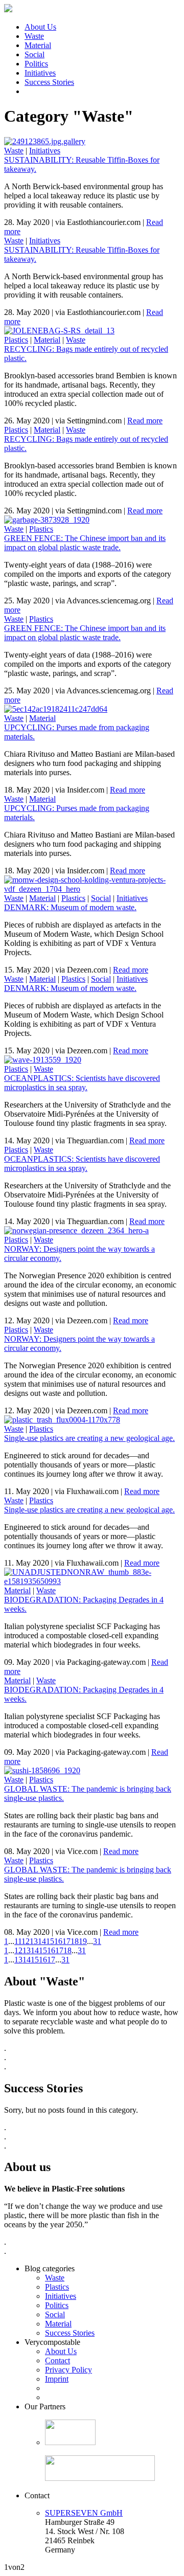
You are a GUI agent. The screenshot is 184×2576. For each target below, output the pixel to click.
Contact (57, 2360)
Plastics (16, 340)
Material (38, 45)
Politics (36, 64)
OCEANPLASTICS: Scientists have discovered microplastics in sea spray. (82, 1083)
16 (58, 1941)
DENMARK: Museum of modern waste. (70, 907)
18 (75, 1941)
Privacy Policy (68, 2370)
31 (97, 1941)
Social (34, 54)
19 (83, 1941)
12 (26, 1941)
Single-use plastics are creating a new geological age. (89, 1438)
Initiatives (40, 73)
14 (42, 1941)
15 (50, 1941)
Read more (145, 421)
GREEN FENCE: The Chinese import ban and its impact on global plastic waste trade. (85, 543)
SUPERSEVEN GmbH (84, 2513)
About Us (40, 27)
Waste (34, 36)
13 (34, 1941)
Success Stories (49, 82)
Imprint (57, 2379)
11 (18, 1941)
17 (66, 1941)
